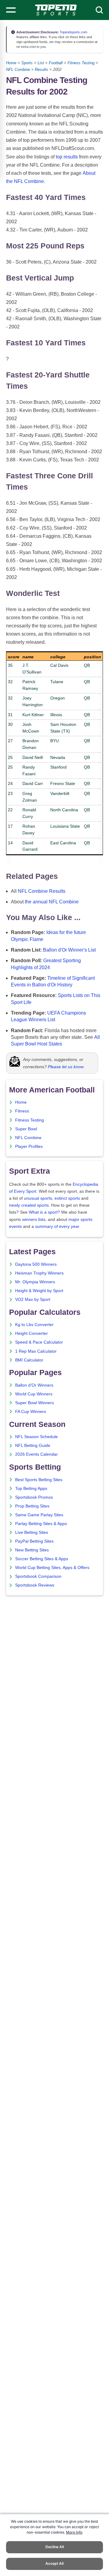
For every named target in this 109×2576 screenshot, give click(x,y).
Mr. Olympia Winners (35, 1282)
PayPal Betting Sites (34, 1541)
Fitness (22, 1111)
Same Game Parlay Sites (39, 1515)
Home (11, 63)
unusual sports (38, 1198)
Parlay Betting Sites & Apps (41, 1524)
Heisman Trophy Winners (39, 1273)
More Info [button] (74, 2532)
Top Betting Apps (31, 1489)
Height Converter (31, 1333)
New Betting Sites (32, 1550)
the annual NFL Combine (52, 902)
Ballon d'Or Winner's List (69, 950)
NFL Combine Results (42, 891)
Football (56, 63)
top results (67, 157)
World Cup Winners (34, 1394)
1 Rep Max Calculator (36, 1351)
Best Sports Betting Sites (39, 1480)
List (41, 63)
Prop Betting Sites (32, 1506)
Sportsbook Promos (34, 1497)
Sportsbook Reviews (35, 1585)
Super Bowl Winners (35, 1403)
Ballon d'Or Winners (34, 1385)
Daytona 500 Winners (36, 1264)
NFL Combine (18, 70)
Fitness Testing (81, 63)
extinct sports (67, 1198)
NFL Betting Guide (33, 1446)
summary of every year (57, 1227)
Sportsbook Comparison (38, 1576)
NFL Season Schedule (36, 1437)
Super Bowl (26, 1129)
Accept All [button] (54, 2563)
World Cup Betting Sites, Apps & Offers (52, 1568)
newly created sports (29, 1205)
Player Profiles (29, 1147)
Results (41, 70)
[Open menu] (11, 10)
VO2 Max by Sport (33, 1300)
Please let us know (66, 1067)
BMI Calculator (29, 1360)
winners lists (34, 1220)
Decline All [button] (55, 2547)
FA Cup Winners (31, 1412)
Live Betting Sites (32, 1532)
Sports (27, 63)
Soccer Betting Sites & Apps (42, 1559)
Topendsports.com (73, 32)
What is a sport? (44, 1212)
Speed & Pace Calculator (39, 1342)
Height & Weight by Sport (39, 1291)
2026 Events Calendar (36, 1454)
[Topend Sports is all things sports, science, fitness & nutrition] (56, 10)
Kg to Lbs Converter (34, 1325)
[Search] (99, 10)
